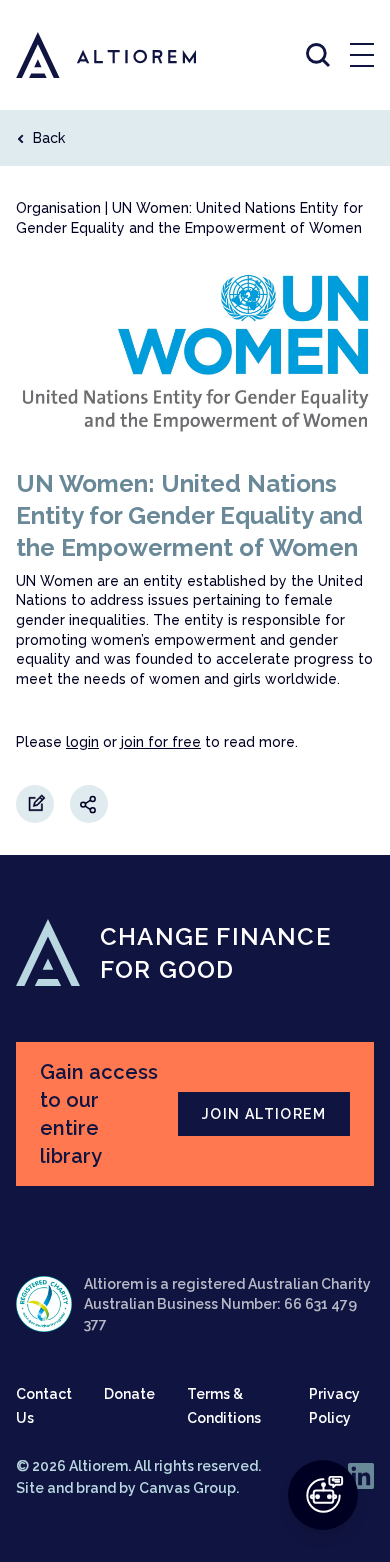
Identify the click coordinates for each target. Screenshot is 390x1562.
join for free (161, 742)
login (82, 742)
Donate (129, 1394)
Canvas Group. (189, 1488)
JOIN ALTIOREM (264, 1114)
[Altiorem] (88, 55)
